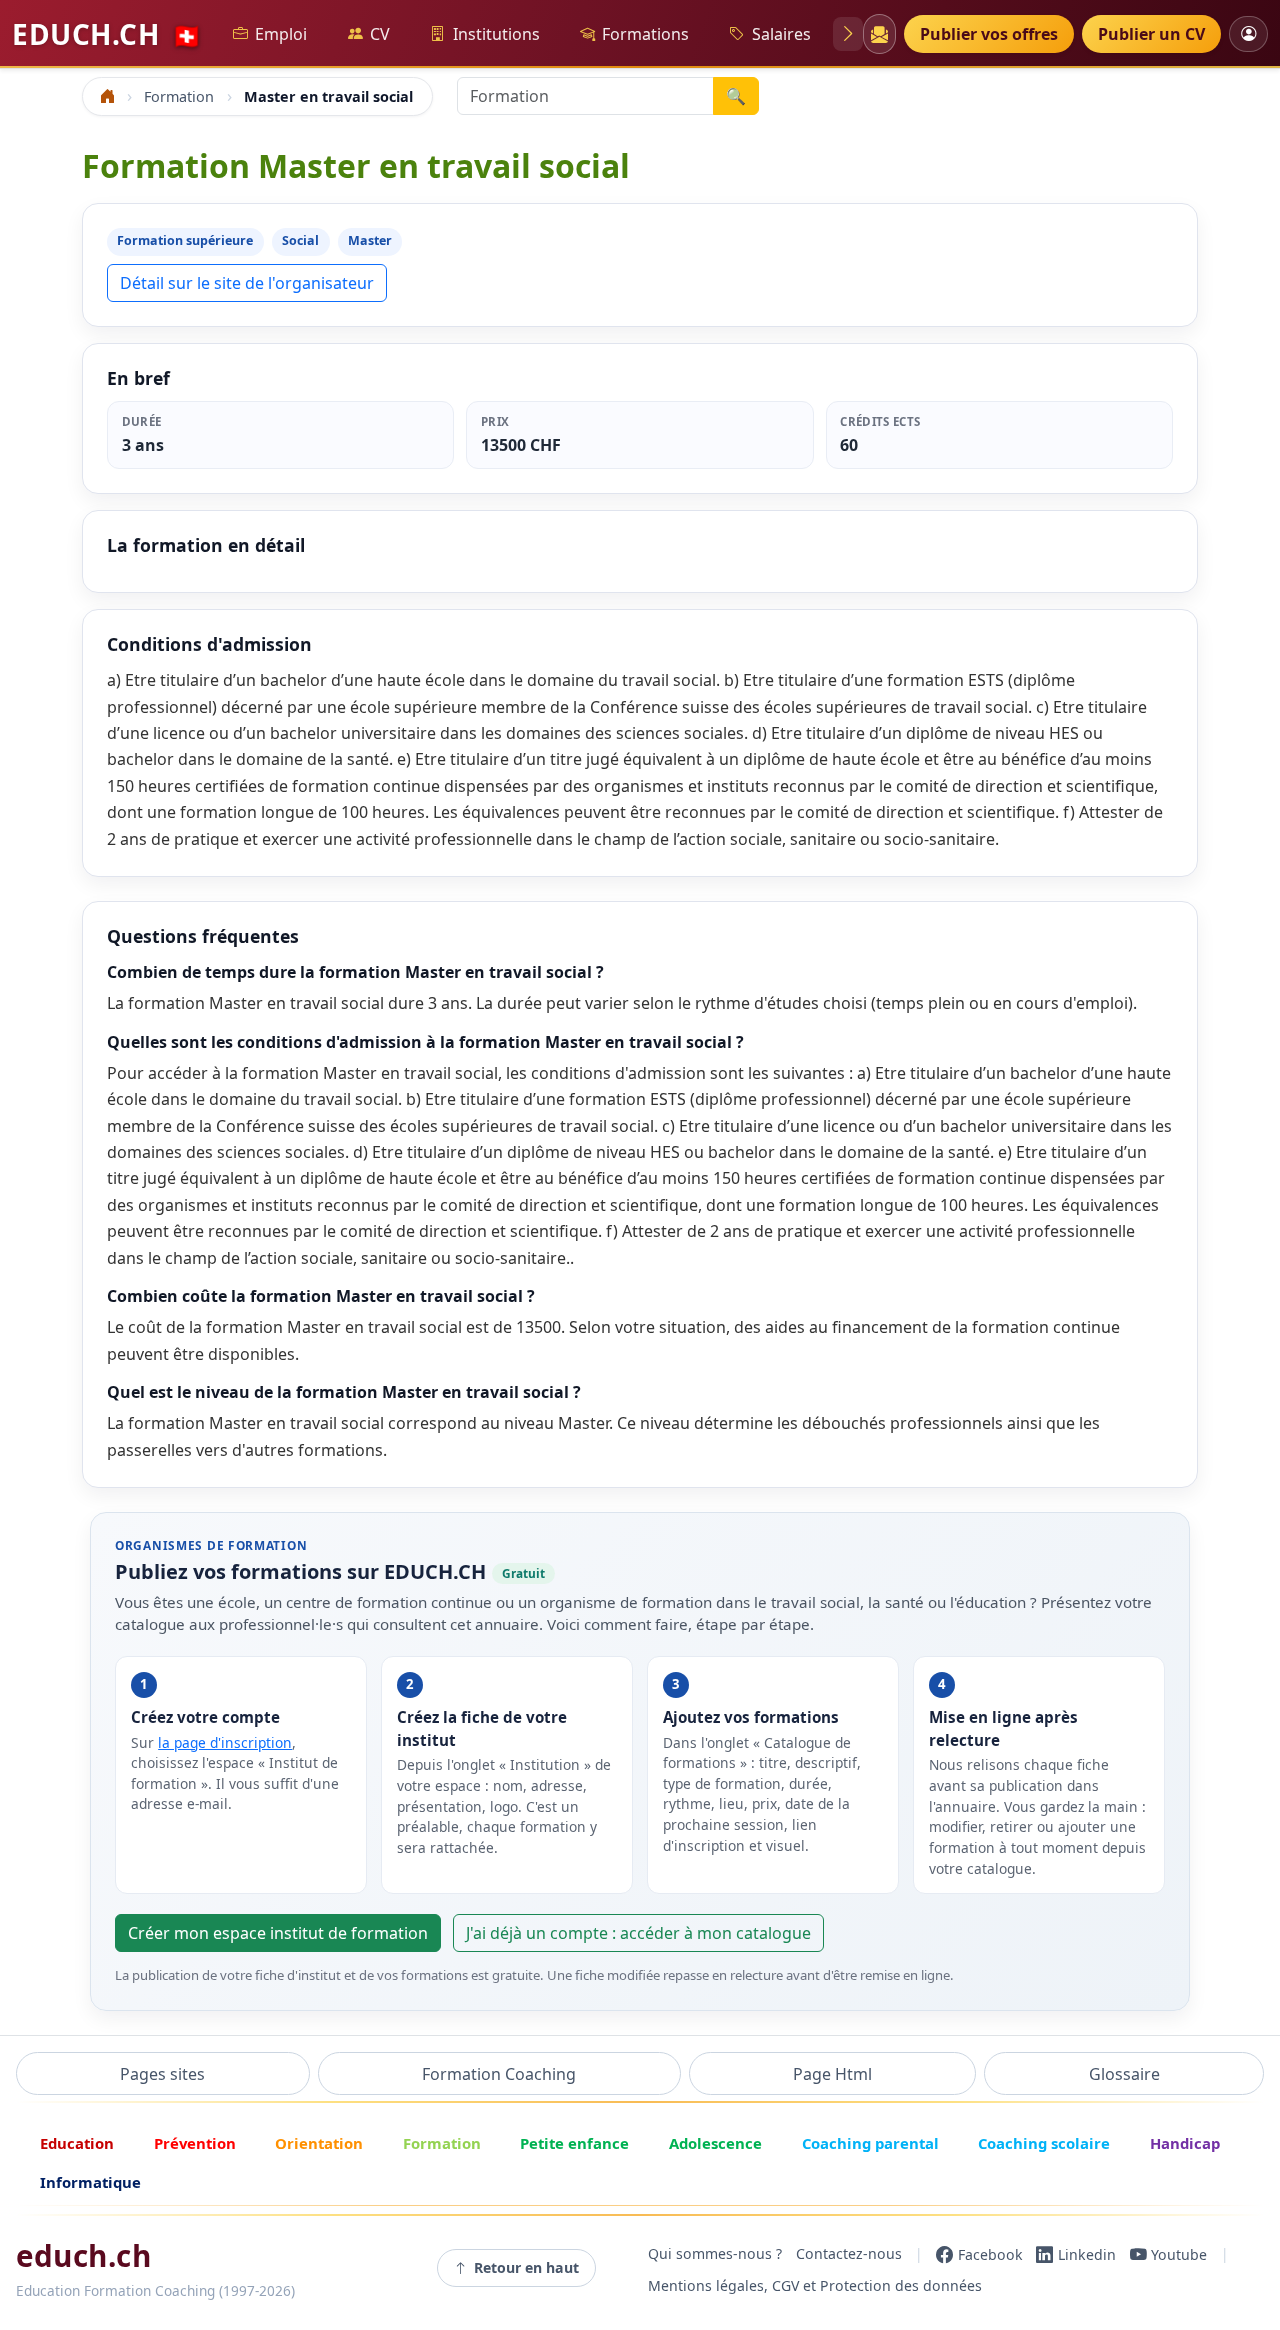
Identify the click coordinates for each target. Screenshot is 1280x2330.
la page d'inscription (225, 1742)
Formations (645, 34)
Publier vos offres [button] (989, 34)
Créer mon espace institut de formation (278, 1933)
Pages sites (162, 2074)
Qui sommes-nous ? (715, 2254)
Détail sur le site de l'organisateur (247, 283)
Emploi (281, 34)
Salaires (781, 34)
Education (77, 2143)
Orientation (319, 2143)
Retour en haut (526, 2267)
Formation (442, 2143)
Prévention (195, 2143)
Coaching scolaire (1044, 2143)
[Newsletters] (879, 34)
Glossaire (1124, 2074)
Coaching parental (870, 2143)
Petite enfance (574, 2143)
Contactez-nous (849, 2254)
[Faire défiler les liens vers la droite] (848, 34)
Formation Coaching (499, 2074)
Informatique (90, 2182)
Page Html (832, 2074)
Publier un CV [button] (1151, 34)
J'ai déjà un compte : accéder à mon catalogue (638, 1933)
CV (380, 34)
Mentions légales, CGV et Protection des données (815, 2286)
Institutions (496, 34)
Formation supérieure (185, 240)
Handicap (1185, 2143)
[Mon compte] (1248, 33)
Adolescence (715, 2143)
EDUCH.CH (107, 34)
